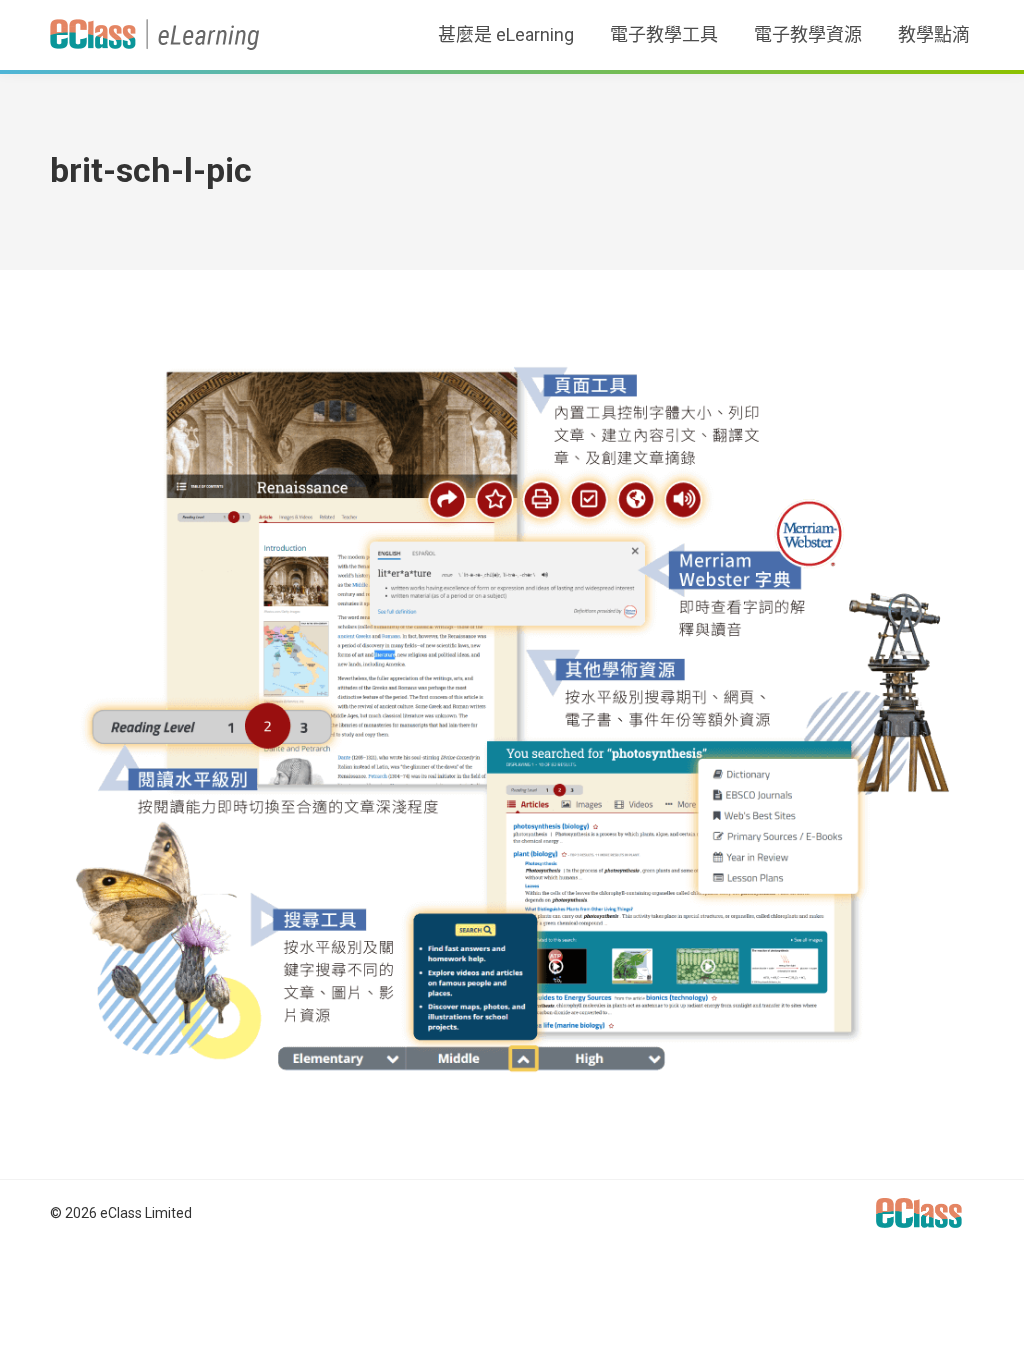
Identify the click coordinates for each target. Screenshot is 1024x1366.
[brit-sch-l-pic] (512, 719)
